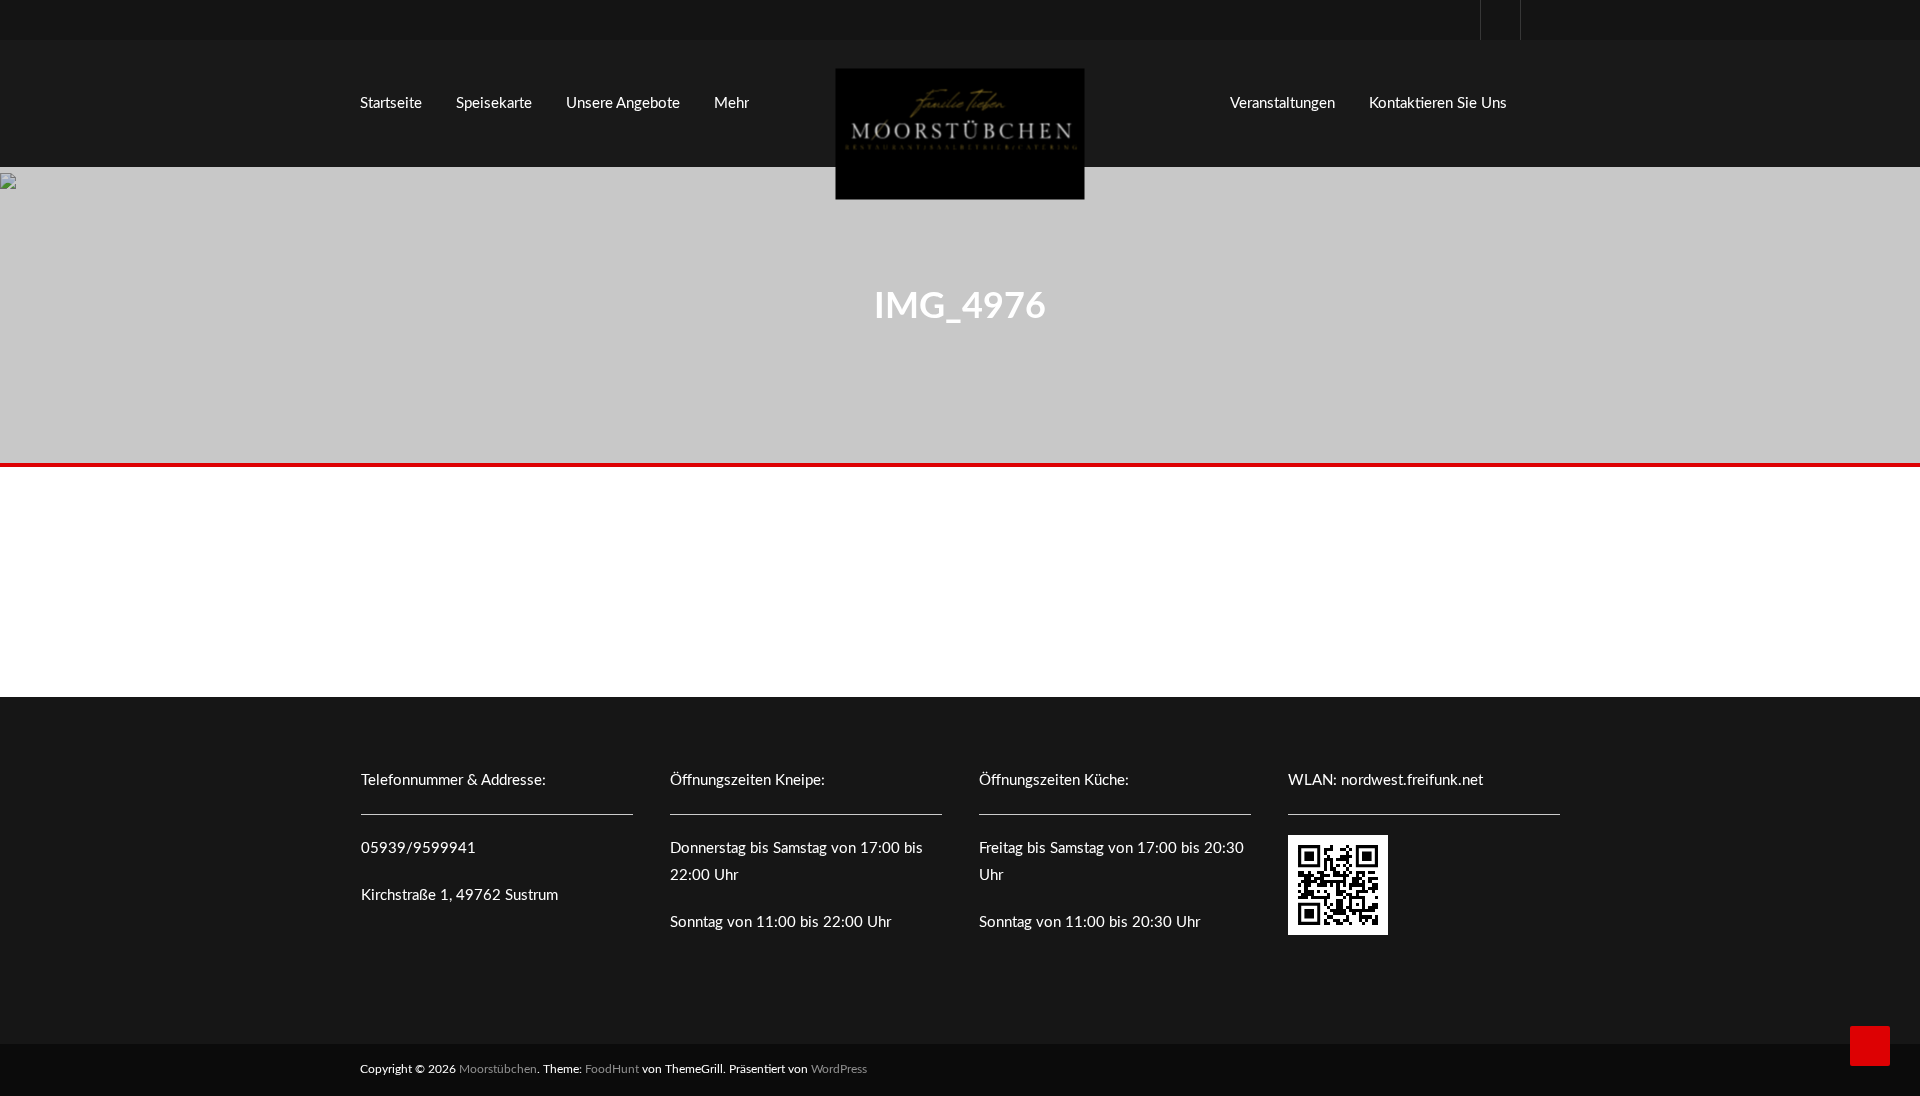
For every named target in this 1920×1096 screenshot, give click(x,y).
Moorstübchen (498, 1069)
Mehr (731, 103)
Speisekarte (494, 103)
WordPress (839, 1069)
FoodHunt (612, 1069)
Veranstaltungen (1282, 103)
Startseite (391, 103)
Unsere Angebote (623, 103)
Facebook (1500, 20)
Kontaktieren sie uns (1438, 103)
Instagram (1540, 20)
